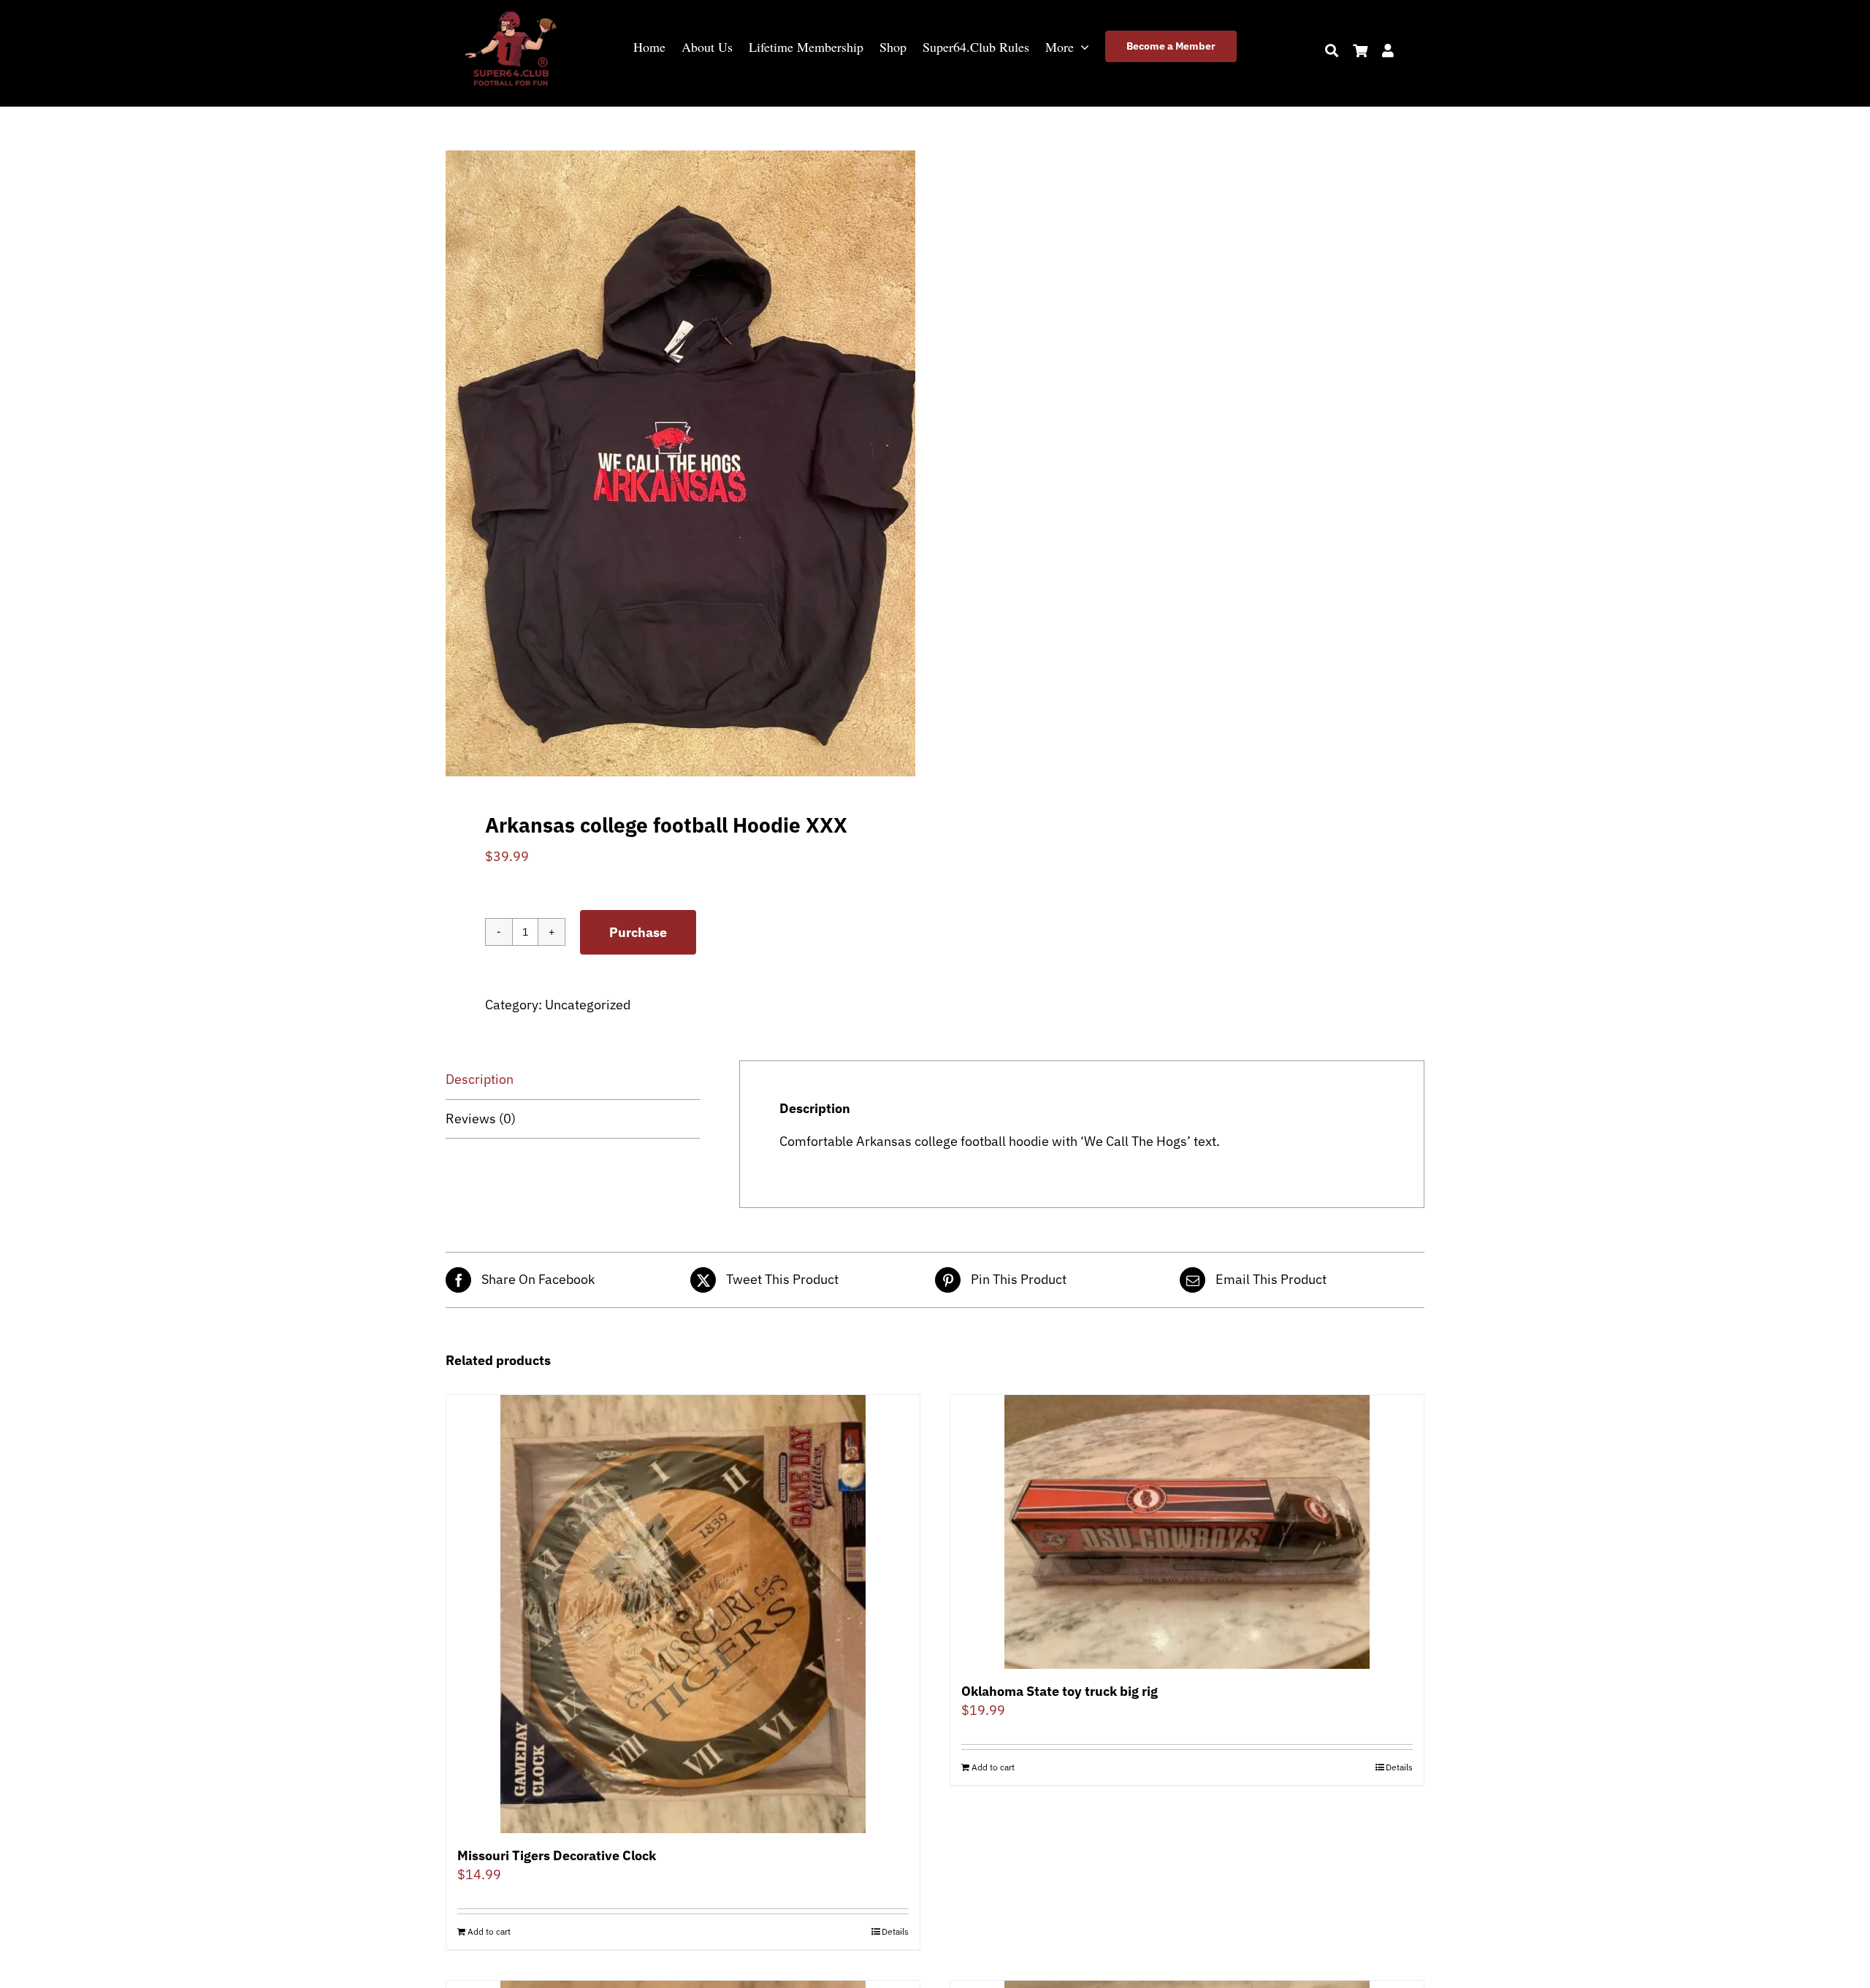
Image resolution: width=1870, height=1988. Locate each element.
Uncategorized (588, 1005)
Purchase (638, 932)
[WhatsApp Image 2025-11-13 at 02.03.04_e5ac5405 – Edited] (511, 14)
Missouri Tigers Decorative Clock (557, 1855)
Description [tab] (480, 1079)
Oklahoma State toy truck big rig (1060, 1691)
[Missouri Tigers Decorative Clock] (683, 1614)
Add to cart (489, 1931)
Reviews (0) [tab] (481, 1119)
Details (895, 1931)
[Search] (1332, 50)
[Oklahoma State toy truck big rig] (1187, 1532)
